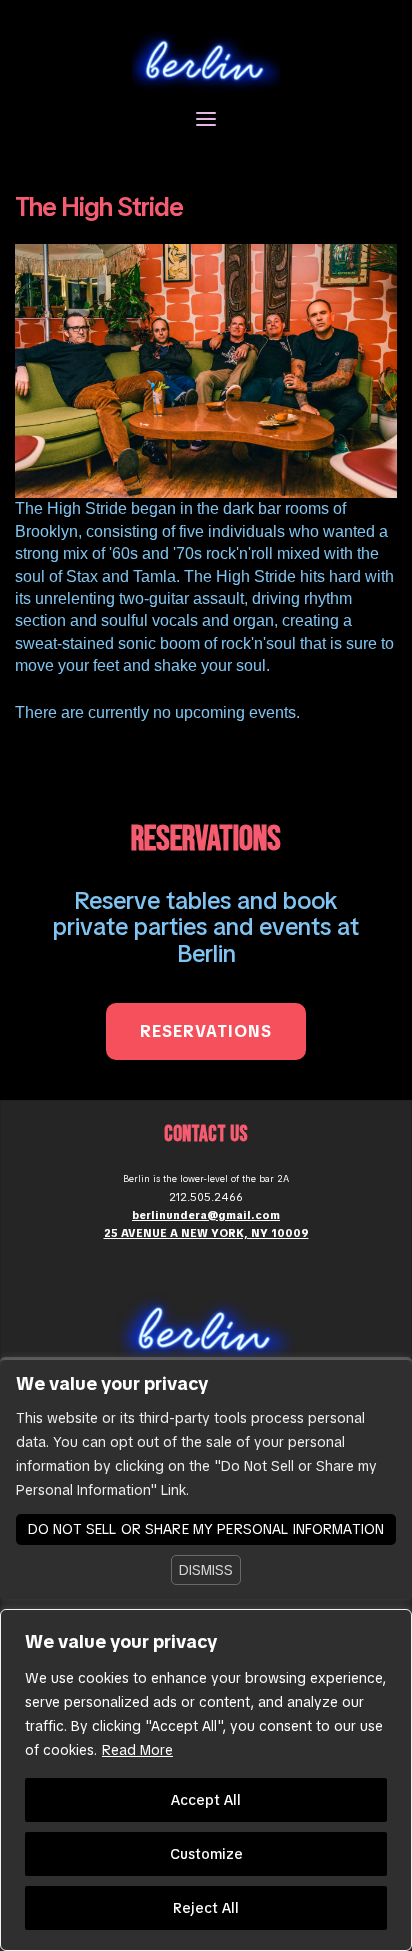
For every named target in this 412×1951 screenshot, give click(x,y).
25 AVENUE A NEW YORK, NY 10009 (206, 1233)
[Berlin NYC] (206, 60)
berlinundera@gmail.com (206, 1215)
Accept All (206, 1800)
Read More (137, 1750)
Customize (206, 1854)
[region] (206, 1780)
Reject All (206, 1908)
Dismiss (206, 1570)
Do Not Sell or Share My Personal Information (206, 1529)
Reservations (206, 1031)
